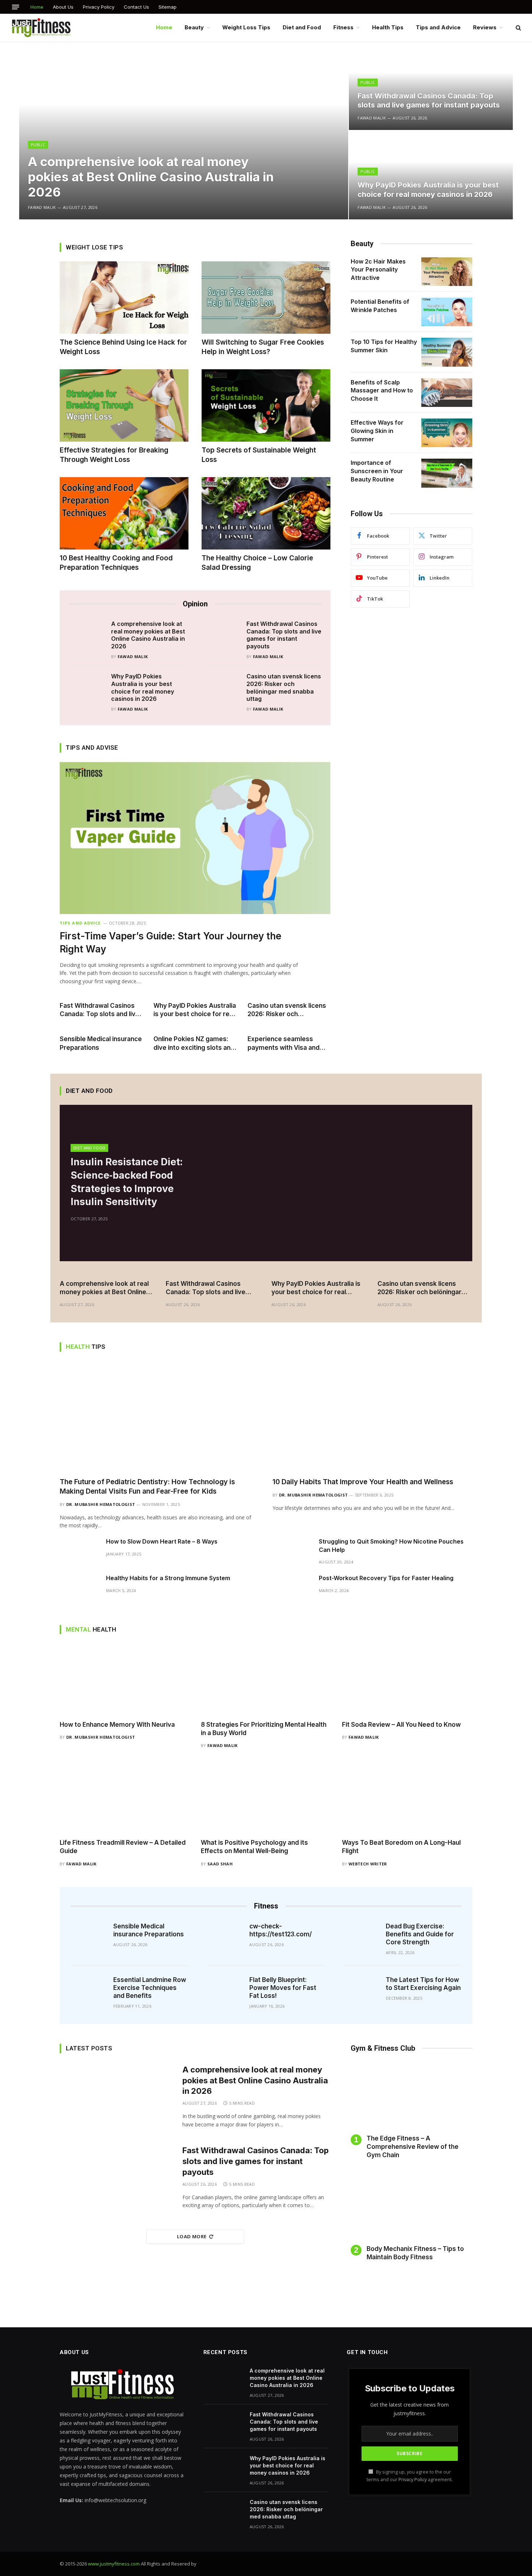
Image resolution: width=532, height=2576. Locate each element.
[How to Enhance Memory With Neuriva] (125, 1680)
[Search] (518, 28)
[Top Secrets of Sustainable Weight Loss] (266, 405)
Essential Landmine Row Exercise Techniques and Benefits (150, 1988)
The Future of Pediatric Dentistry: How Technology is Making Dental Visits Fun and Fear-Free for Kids (147, 1487)
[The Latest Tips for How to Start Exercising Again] (362, 1986)
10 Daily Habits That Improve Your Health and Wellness (363, 1482)
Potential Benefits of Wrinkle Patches (380, 306)
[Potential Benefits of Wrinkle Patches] (447, 312)
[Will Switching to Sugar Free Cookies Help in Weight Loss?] (266, 298)
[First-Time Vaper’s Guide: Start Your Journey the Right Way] (195, 838)
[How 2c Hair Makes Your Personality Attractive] (447, 272)
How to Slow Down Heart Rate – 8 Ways (162, 1541)
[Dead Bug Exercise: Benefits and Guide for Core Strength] (362, 1933)
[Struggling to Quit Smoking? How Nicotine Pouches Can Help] (292, 1553)
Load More (192, 2236)
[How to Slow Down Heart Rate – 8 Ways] (80, 1553)
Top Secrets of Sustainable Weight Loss (259, 455)
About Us (63, 7)
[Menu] (16, 7)
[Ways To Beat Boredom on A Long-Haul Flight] (407, 1799)
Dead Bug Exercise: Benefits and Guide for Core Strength (420, 1934)
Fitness (343, 27)
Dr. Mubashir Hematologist (101, 1504)
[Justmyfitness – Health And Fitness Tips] (41, 28)
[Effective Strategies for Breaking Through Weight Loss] (124, 405)
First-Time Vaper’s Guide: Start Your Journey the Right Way (170, 942)
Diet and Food (302, 27)
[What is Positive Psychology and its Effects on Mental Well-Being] (266, 1799)
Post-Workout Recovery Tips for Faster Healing (386, 1578)
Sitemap (168, 7)
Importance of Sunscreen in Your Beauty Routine (377, 471)
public (38, 145)
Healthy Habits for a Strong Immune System (169, 1578)
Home (37, 7)
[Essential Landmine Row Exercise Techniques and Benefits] (90, 1986)
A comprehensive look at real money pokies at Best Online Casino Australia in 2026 (151, 177)
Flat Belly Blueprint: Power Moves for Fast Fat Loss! (283, 1988)
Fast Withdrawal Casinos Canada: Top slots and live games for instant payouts (429, 101)
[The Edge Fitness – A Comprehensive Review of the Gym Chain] (411, 2096)
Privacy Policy (99, 7)
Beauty (194, 27)
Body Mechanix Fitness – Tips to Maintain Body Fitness (415, 2253)
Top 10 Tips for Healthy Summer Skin (384, 346)
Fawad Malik (42, 207)
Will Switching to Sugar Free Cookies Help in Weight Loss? (263, 347)
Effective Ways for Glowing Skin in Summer (377, 431)
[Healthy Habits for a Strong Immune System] (80, 1590)
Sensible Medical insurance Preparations (101, 1043)
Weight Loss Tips (246, 27)
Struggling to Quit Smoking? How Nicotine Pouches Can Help (391, 1546)
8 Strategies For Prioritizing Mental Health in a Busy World (264, 1729)
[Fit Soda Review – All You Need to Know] (407, 1680)
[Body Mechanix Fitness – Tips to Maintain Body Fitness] (411, 2207)
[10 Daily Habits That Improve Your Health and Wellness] (372, 1417)
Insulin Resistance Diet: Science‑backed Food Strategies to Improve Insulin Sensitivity (127, 1182)
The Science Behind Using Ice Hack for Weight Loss (123, 347)
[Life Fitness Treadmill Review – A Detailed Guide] (125, 1799)
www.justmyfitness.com (114, 2564)
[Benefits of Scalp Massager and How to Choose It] (447, 393)
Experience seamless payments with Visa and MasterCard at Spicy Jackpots (284, 1043)
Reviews (485, 27)
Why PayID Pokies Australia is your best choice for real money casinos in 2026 (428, 190)
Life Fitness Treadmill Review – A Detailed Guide (123, 1847)
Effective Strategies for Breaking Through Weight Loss (114, 455)
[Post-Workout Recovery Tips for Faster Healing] (292, 1590)
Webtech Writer (368, 1864)
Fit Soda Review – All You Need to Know (401, 1725)
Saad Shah (220, 1864)
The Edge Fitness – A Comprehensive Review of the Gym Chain (413, 2147)
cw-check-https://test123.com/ (280, 1930)
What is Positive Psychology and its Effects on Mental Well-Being (254, 1847)
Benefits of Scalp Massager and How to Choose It (382, 391)
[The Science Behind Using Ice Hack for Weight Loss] (124, 298)
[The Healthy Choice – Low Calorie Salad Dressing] (266, 513)
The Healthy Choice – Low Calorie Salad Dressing (257, 563)
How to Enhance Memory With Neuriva (117, 1725)
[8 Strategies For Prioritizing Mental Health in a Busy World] (266, 1680)
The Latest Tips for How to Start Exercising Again (423, 1984)
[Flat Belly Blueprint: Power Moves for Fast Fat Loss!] (226, 1986)
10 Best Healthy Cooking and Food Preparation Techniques (116, 563)
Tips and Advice (438, 27)
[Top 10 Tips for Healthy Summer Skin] (447, 352)
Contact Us (136, 7)
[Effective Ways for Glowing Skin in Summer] (447, 433)
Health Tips (388, 27)
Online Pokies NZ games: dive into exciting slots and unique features (194, 1043)
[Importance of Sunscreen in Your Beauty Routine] (447, 473)
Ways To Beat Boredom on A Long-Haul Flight (401, 1847)
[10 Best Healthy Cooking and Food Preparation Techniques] (124, 513)
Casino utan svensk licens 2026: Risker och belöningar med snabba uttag (284, 687)
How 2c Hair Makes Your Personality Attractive (378, 270)
